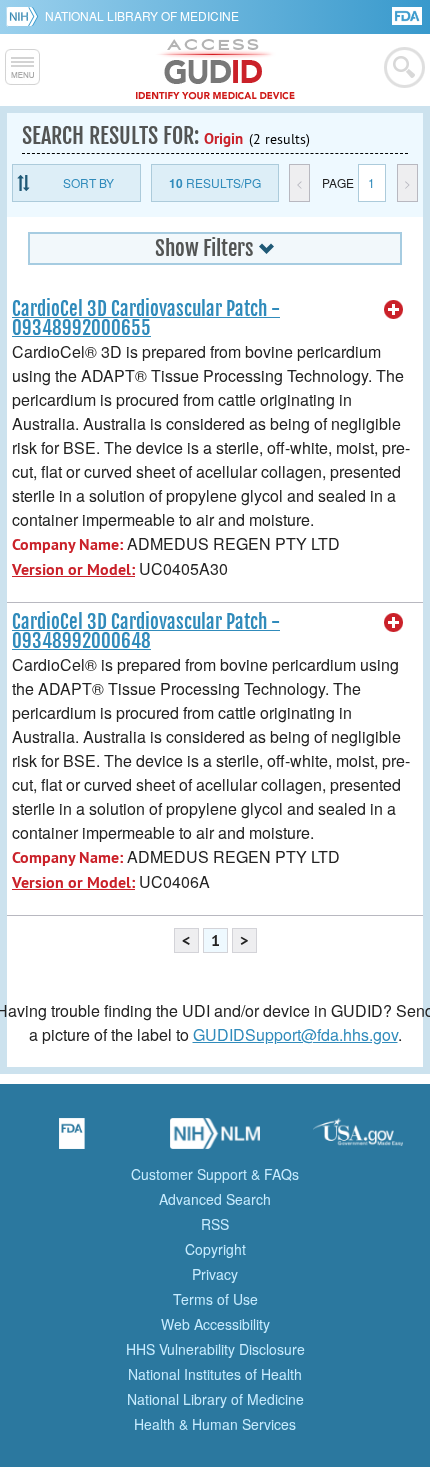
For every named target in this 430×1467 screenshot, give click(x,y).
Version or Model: (73, 569)
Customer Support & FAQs (215, 1174)
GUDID (215, 70)
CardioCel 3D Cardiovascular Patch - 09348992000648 (146, 631)
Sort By (88, 182)
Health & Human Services (215, 1424)
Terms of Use (215, 1299)
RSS (215, 1224)
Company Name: (67, 544)
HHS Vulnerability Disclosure (215, 1349)
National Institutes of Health (215, 1374)
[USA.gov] (358, 1140)
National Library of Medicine (142, 15)
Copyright (215, 1249)
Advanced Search (215, 1199)
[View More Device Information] (394, 310)
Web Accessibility (215, 1324)
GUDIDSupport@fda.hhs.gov (295, 1034)
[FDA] (408, 14)
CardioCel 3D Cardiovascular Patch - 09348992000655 (146, 318)
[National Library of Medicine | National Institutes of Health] (215, 1140)
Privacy (215, 1274)
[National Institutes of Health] (25, 16)
